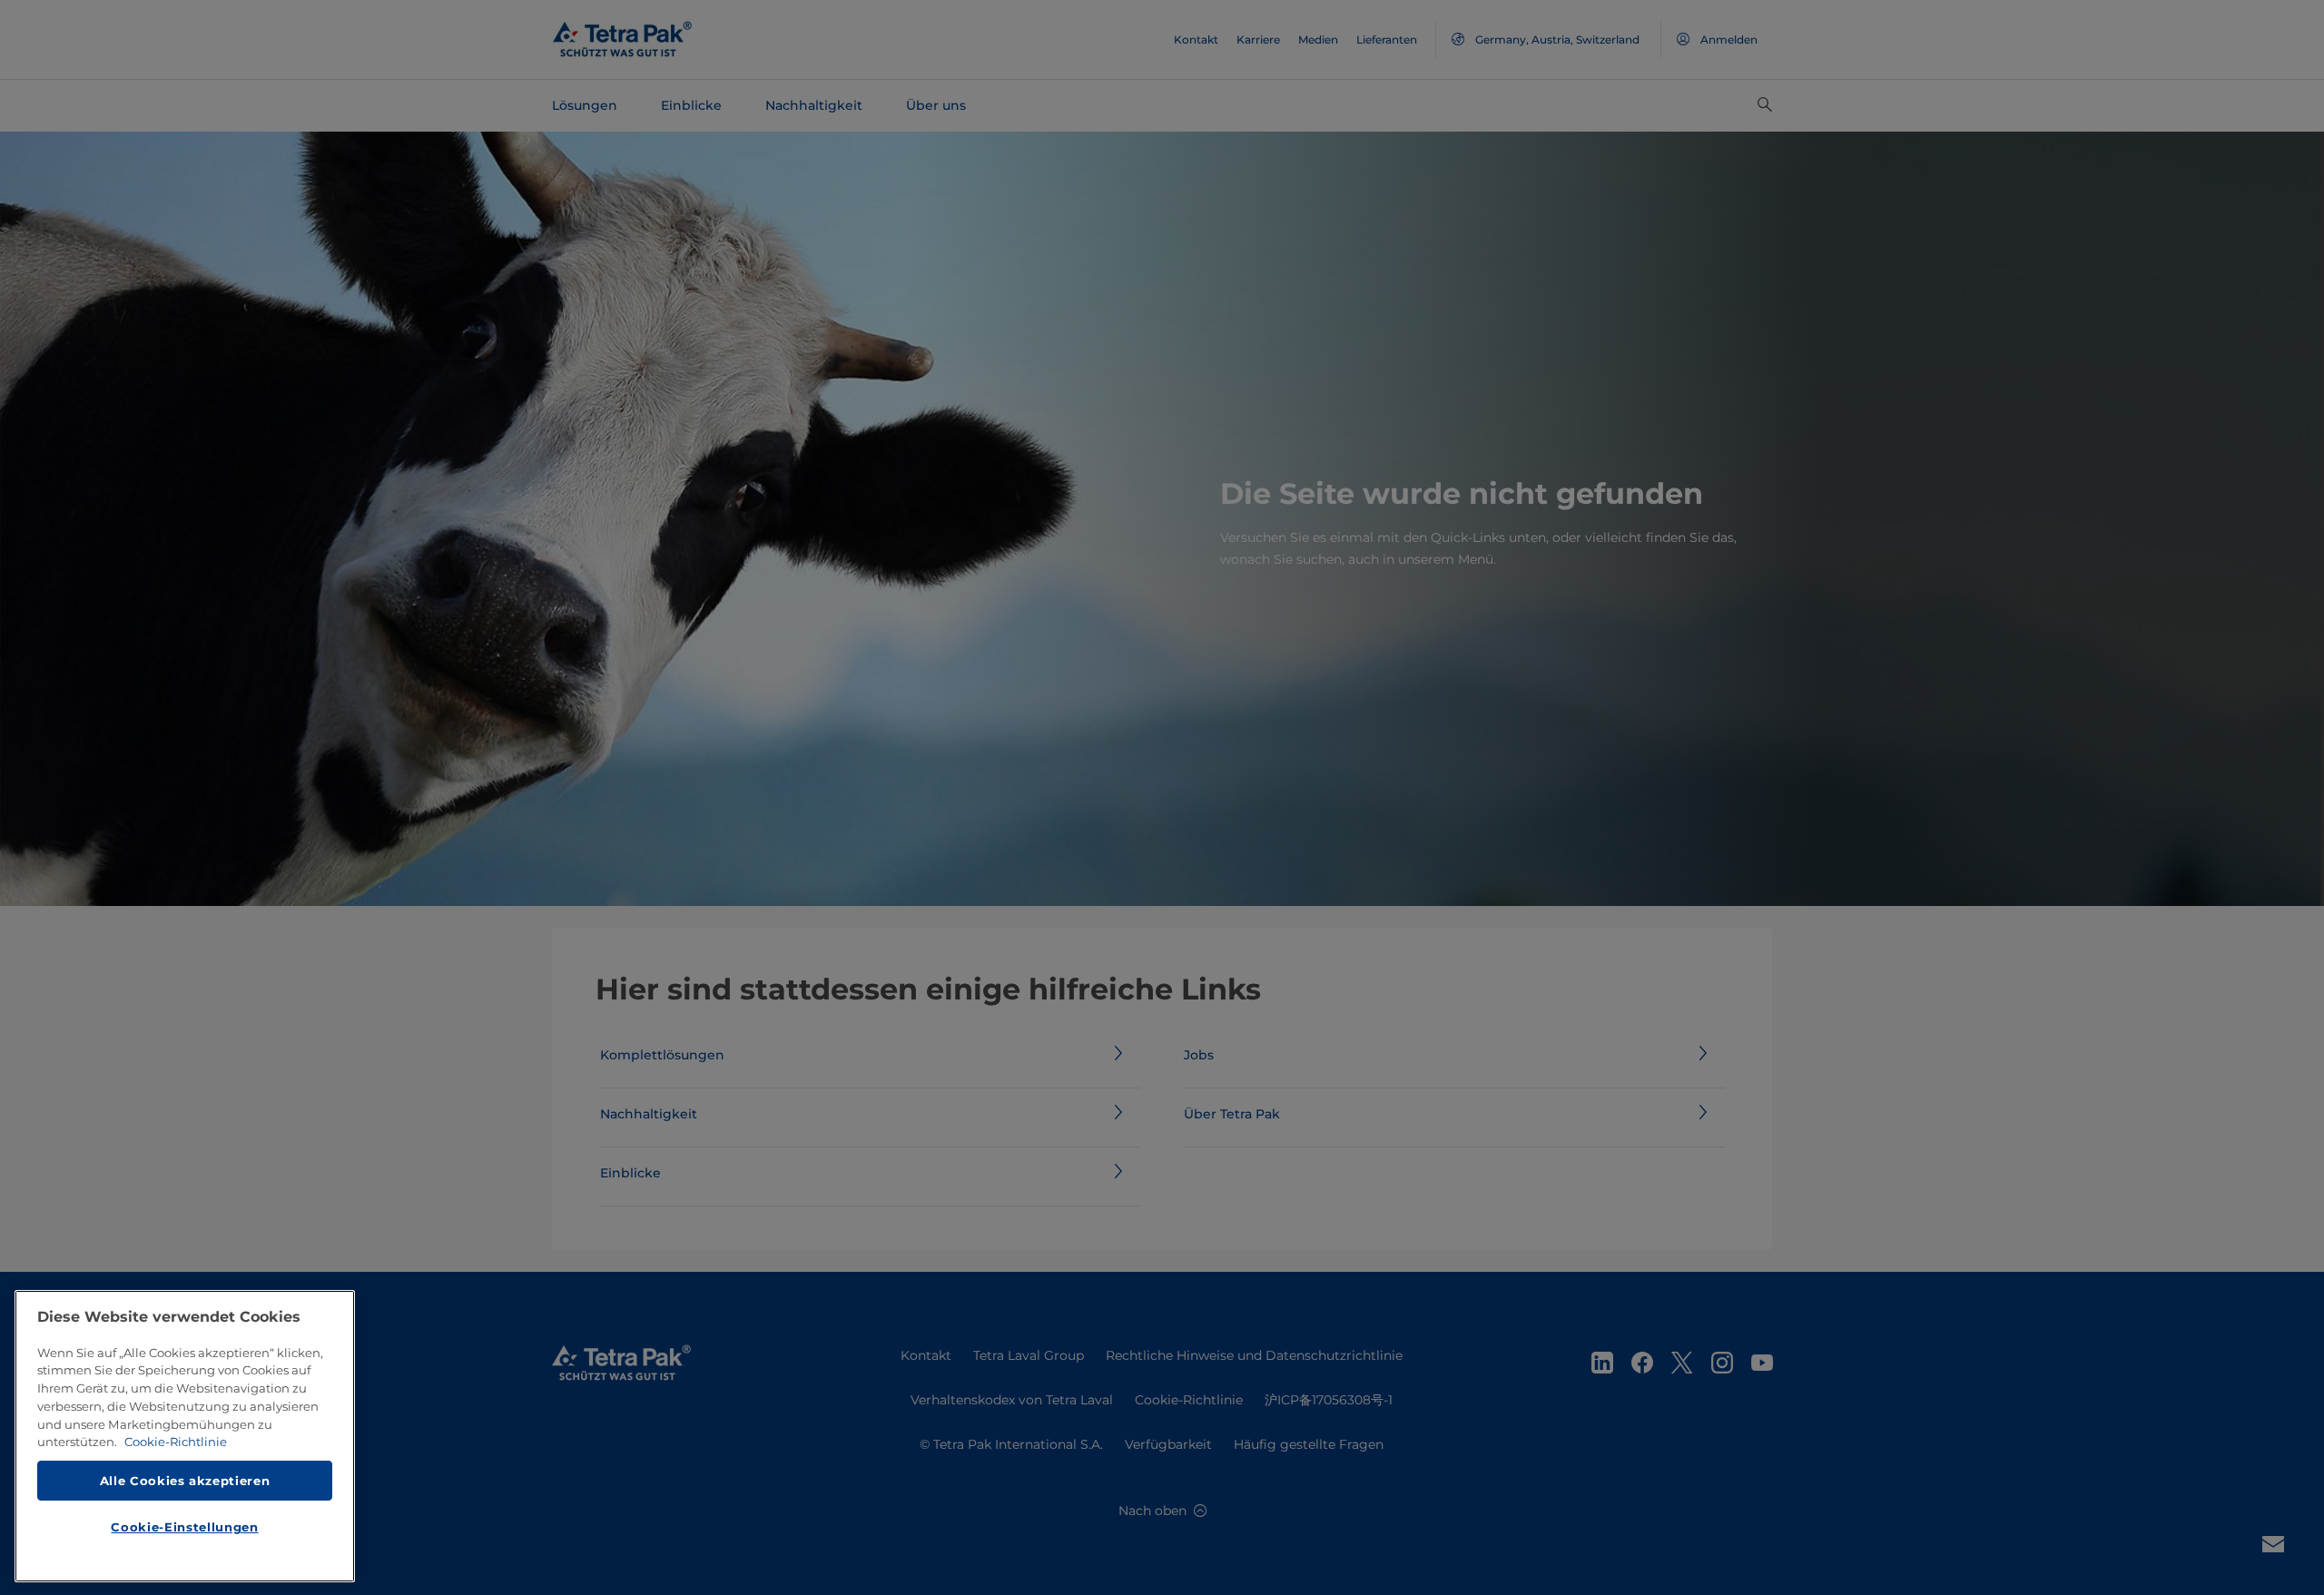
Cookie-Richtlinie (176, 1442)
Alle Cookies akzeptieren (185, 1481)
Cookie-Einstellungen (184, 1528)
